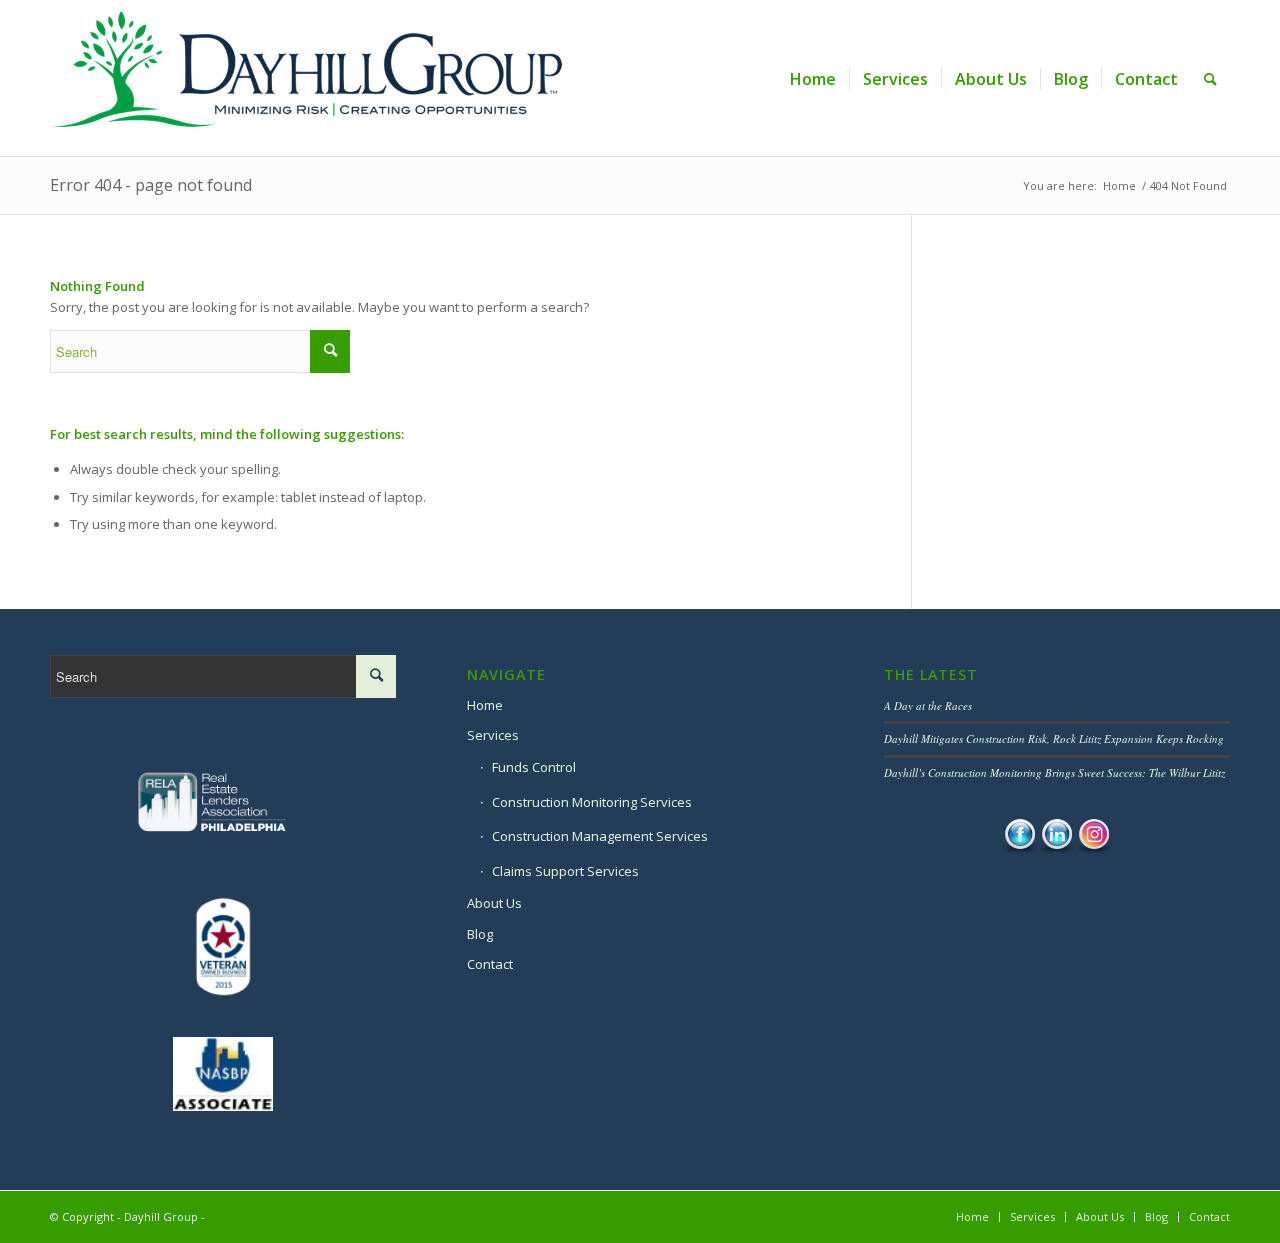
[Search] (1210, 79)
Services (493, 735)
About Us (494, 903)
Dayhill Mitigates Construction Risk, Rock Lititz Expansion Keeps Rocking (1054, 738)
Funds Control (534, 767)
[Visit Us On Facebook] (1019, 849)
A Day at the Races (928, 705)
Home (485, 705)
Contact (490, 964)
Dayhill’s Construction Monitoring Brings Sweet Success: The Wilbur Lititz (1054, 772)
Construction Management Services (600, 836)
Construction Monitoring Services (592, 802)
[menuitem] (813, 79)
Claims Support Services (565, 871)
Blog (480, 934)
